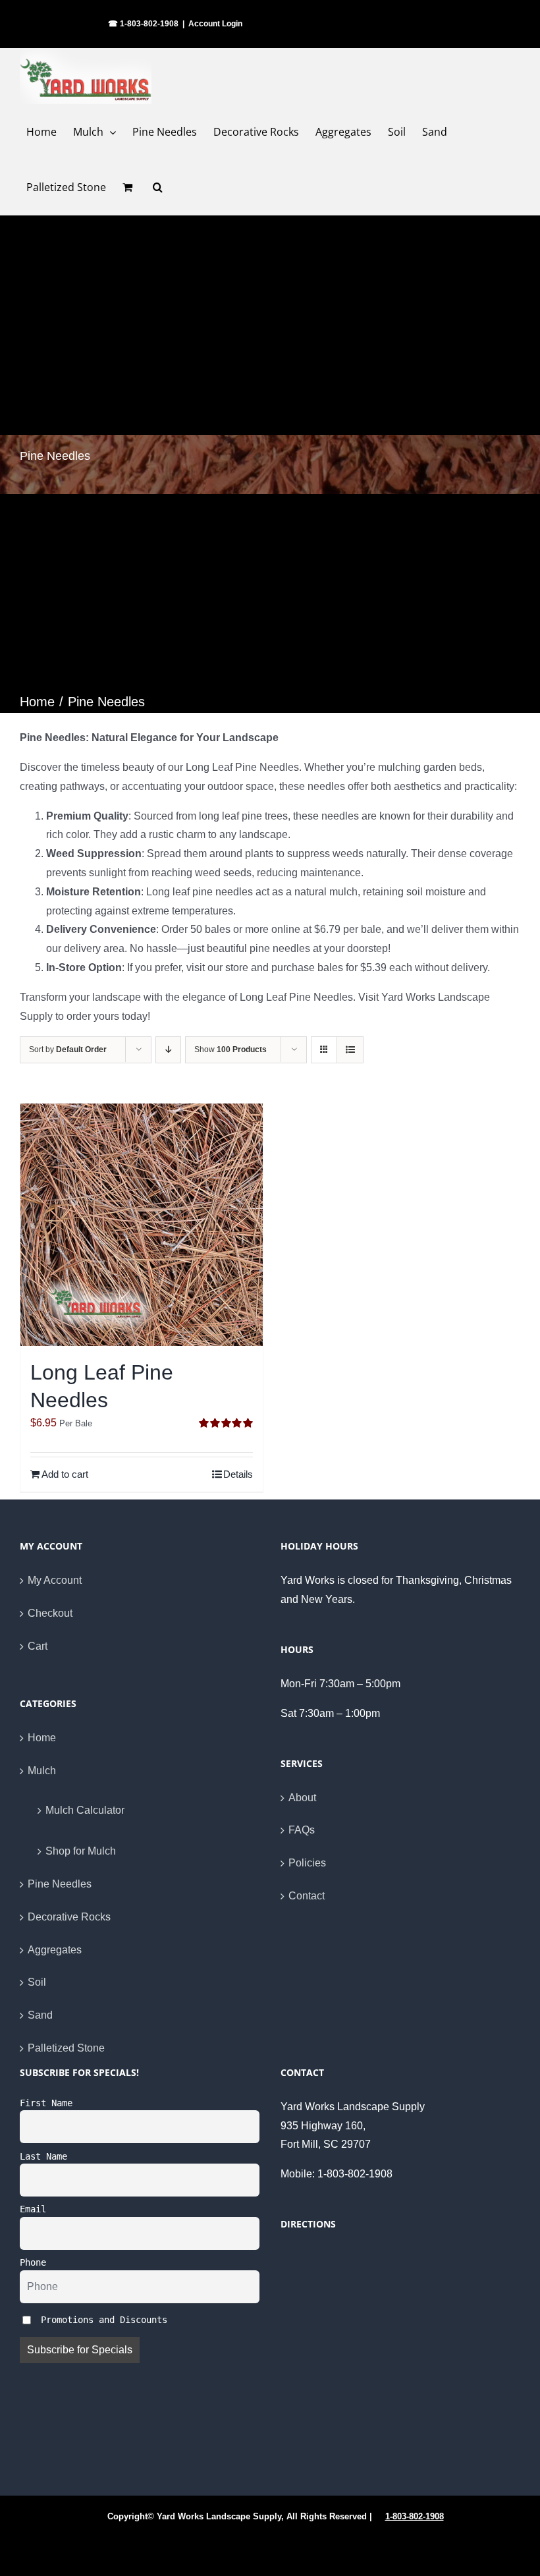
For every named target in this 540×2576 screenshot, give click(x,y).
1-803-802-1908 (415, 2516)
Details (238, 1474)
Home (42, 1738)
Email (33, 2209)
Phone (33, 2262)
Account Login (215, 24)
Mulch (42, 1771)
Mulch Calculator (85, 1810)
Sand (40, 2015)
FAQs (302, 1830)
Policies (307, 1863)
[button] (158, 187)
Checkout (50, 1613)
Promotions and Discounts (101, 2320)
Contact (307, 1896)
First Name (46, 2103)
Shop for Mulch (81, 1851)
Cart (38, 1646)
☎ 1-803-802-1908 (143, 24)
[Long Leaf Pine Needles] (142, 1225)
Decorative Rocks (69, 1917)
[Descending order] (168, 1050)
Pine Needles (60, 1884)
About (302, 1798)
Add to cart (65, 1474)
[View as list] (350, 1050)
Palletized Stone (66, 2048)
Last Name (43, 2156)
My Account (55, 1580)
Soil (37, 1982)
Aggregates (55, 1950)
